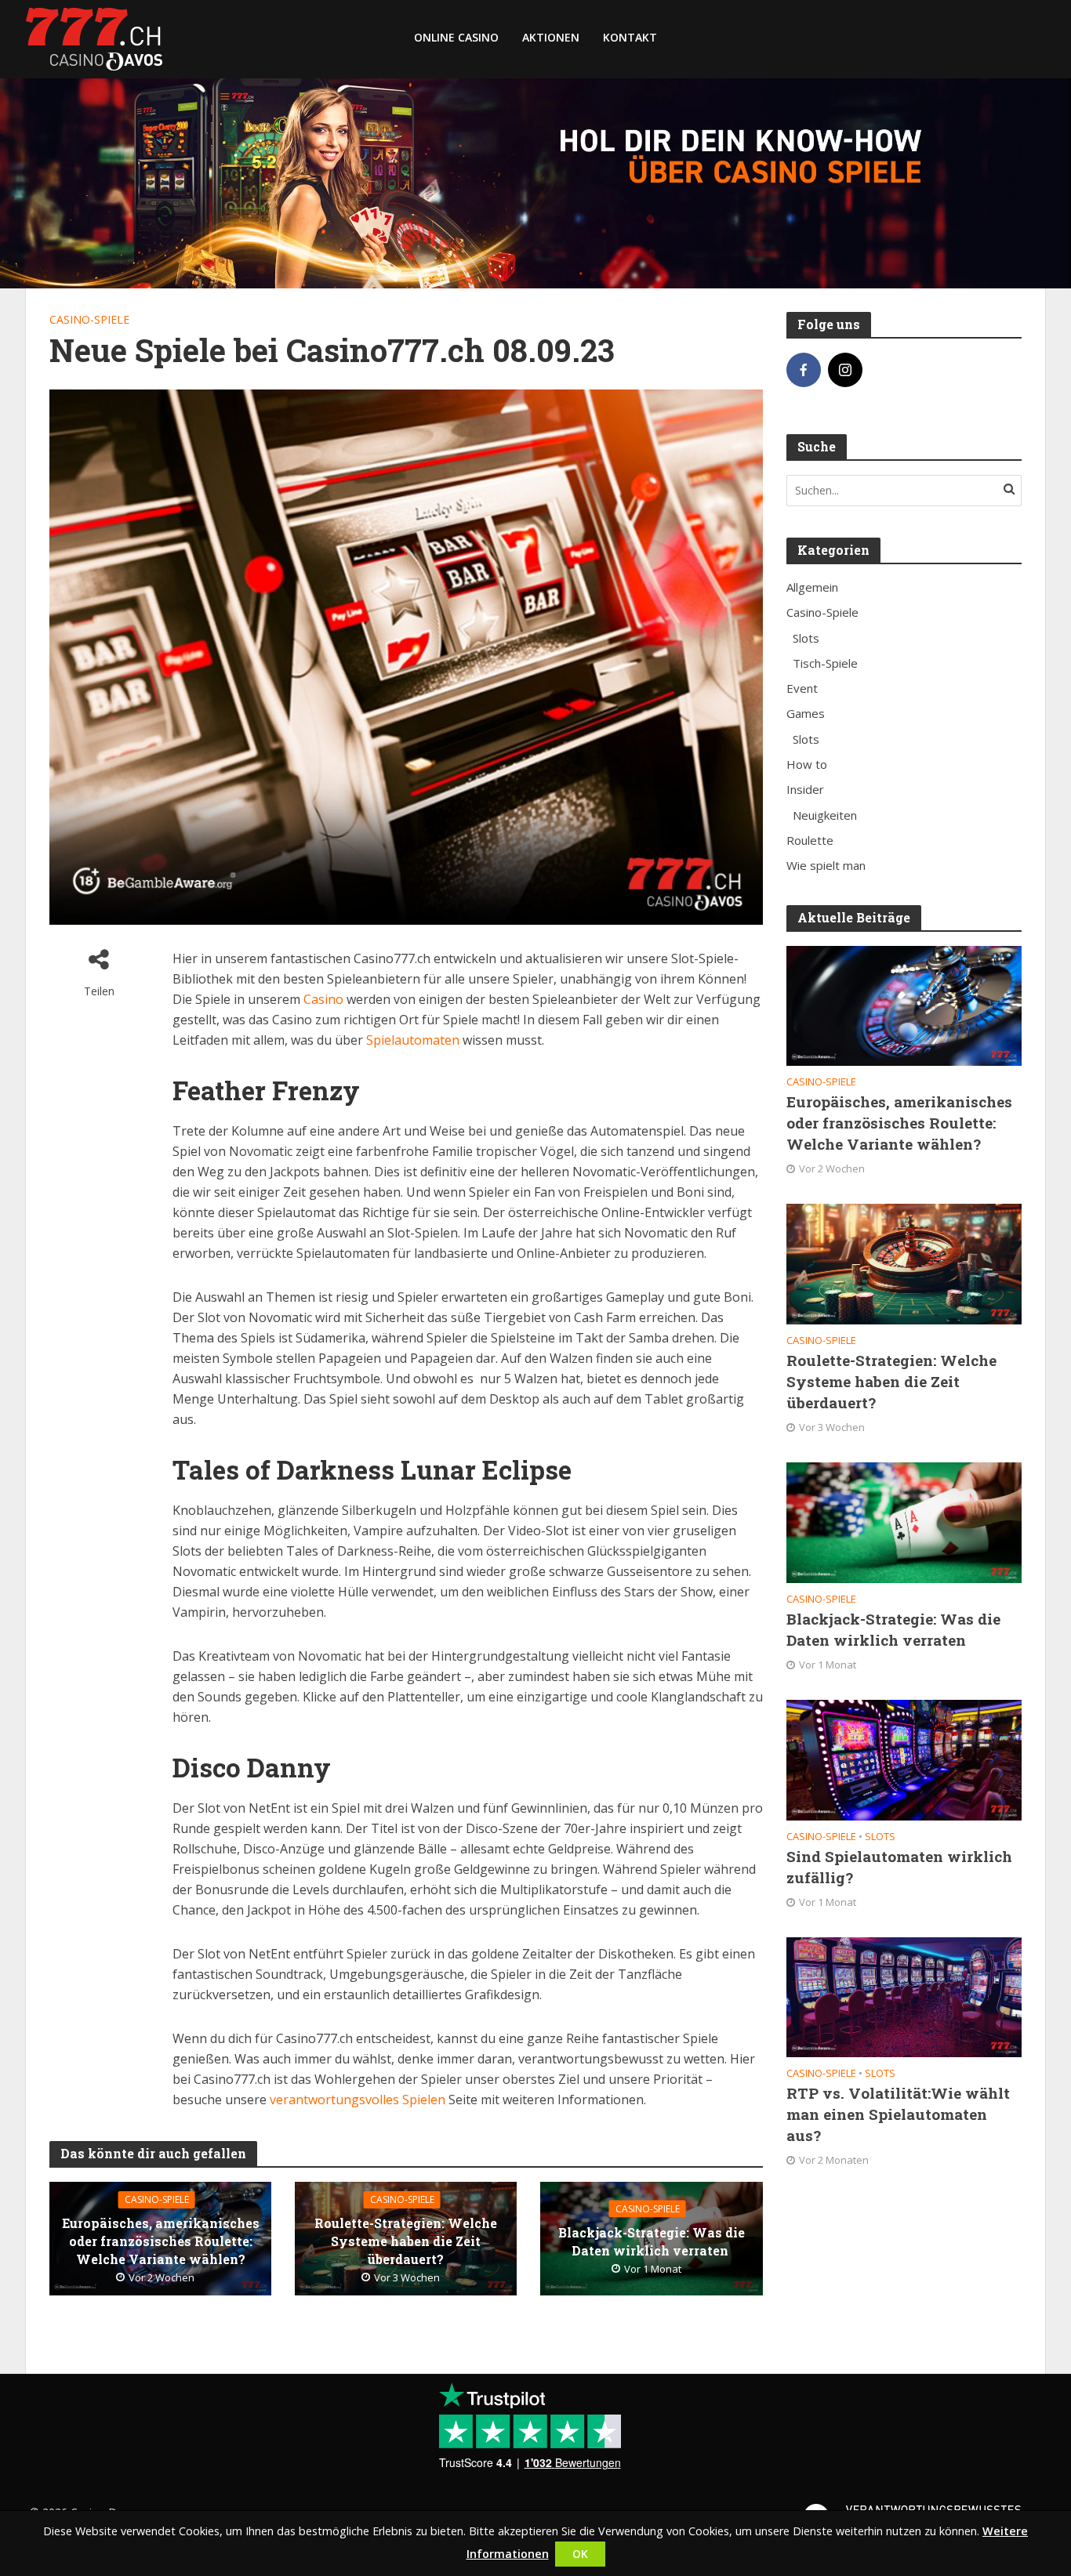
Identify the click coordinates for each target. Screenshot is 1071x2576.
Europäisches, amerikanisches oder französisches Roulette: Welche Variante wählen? (161, 2241)
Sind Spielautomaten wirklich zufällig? (899, 1867)
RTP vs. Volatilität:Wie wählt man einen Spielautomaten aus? (898, 2114)
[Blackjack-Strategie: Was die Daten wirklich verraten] (904, 1521)
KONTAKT (630, 37)
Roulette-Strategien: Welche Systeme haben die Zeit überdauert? (406, 2241)
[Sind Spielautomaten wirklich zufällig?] (904, 1759)
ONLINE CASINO (456, 37)
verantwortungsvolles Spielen (356, 2100)
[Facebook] (804, 370)
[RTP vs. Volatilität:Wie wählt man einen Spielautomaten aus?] (904, 1996)
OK (580, 2554)
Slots (880, 1837)
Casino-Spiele (89, 319)
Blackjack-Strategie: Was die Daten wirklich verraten (652, 2241)
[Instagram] (845, 370)
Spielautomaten (413, 1040)
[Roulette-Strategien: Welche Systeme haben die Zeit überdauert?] (904, 1263)
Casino (322, 999)
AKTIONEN (551, 37)
